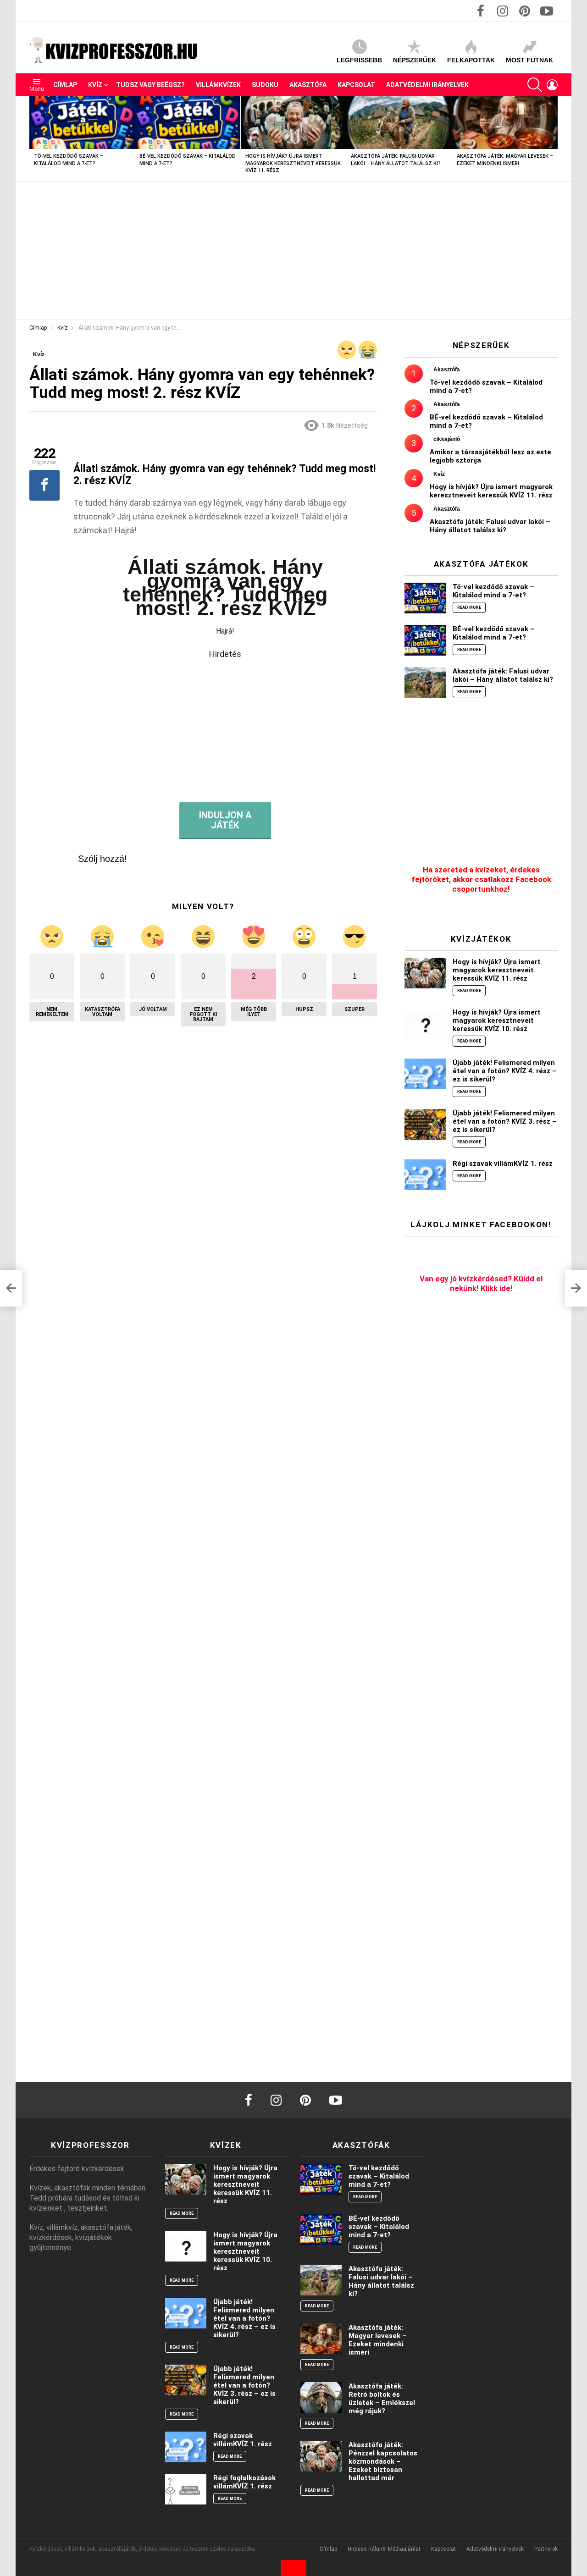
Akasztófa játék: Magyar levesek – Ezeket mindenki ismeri (378, 2340)
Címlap (65, 85)
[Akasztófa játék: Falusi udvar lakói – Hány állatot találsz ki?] (399, 123)
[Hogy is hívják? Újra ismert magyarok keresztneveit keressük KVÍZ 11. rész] (293, 123)
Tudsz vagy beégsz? (150, 85)
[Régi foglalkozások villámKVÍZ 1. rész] (186, 2489)
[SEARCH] (535, 85)
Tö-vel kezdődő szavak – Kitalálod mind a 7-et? (493, 591)
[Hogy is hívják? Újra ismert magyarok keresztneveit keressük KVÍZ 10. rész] (425, 1023)
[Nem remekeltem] (347, 350)
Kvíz (95, 85)
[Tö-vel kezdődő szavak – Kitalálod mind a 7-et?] (82, 123)
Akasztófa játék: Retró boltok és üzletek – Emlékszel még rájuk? (382, 2399)
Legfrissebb (359, 60)
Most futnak (529, 60)
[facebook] (249, 2100)
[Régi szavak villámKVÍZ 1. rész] (425, 1175)
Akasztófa (308, 85)
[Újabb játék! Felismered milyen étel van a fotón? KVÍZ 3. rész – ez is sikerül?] (425, 1124)
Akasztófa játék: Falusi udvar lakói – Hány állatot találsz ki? (490, 526)
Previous (34, 139)
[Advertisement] (293, 250)
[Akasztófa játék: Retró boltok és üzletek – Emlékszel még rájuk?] (321, 2397)
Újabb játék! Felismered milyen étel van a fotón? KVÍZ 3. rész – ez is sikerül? (505, 1121)
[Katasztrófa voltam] (368, 350)
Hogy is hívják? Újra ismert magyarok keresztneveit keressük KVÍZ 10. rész (497, 1020)
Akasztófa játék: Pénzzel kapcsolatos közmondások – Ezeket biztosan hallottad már (383, 2461)
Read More (469, 607)
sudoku (265, 85)
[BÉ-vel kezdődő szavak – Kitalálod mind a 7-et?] (188, 123)
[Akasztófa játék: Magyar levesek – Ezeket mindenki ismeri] (505, 123)
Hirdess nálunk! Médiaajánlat (384, 2549)
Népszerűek (415, 60)
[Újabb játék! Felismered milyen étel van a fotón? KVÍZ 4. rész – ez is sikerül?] (425, 1074)
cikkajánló (447, 439)
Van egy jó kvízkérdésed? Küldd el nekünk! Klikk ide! (481, 1283)
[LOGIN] (552, 85)
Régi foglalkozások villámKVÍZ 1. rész (244, 2482)
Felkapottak (471, 60)
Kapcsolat (356, 85)
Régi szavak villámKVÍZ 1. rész (503, 1164)
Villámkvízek (218, 85)
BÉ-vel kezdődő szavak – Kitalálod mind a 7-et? (494, 633)
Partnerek (546, 2549)
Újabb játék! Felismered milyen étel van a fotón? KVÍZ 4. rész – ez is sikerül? (505, 1071)
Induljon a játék (225, 820)
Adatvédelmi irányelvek (427, 85)
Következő (553, 139)
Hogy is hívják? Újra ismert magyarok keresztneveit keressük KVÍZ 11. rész (293, 163)
